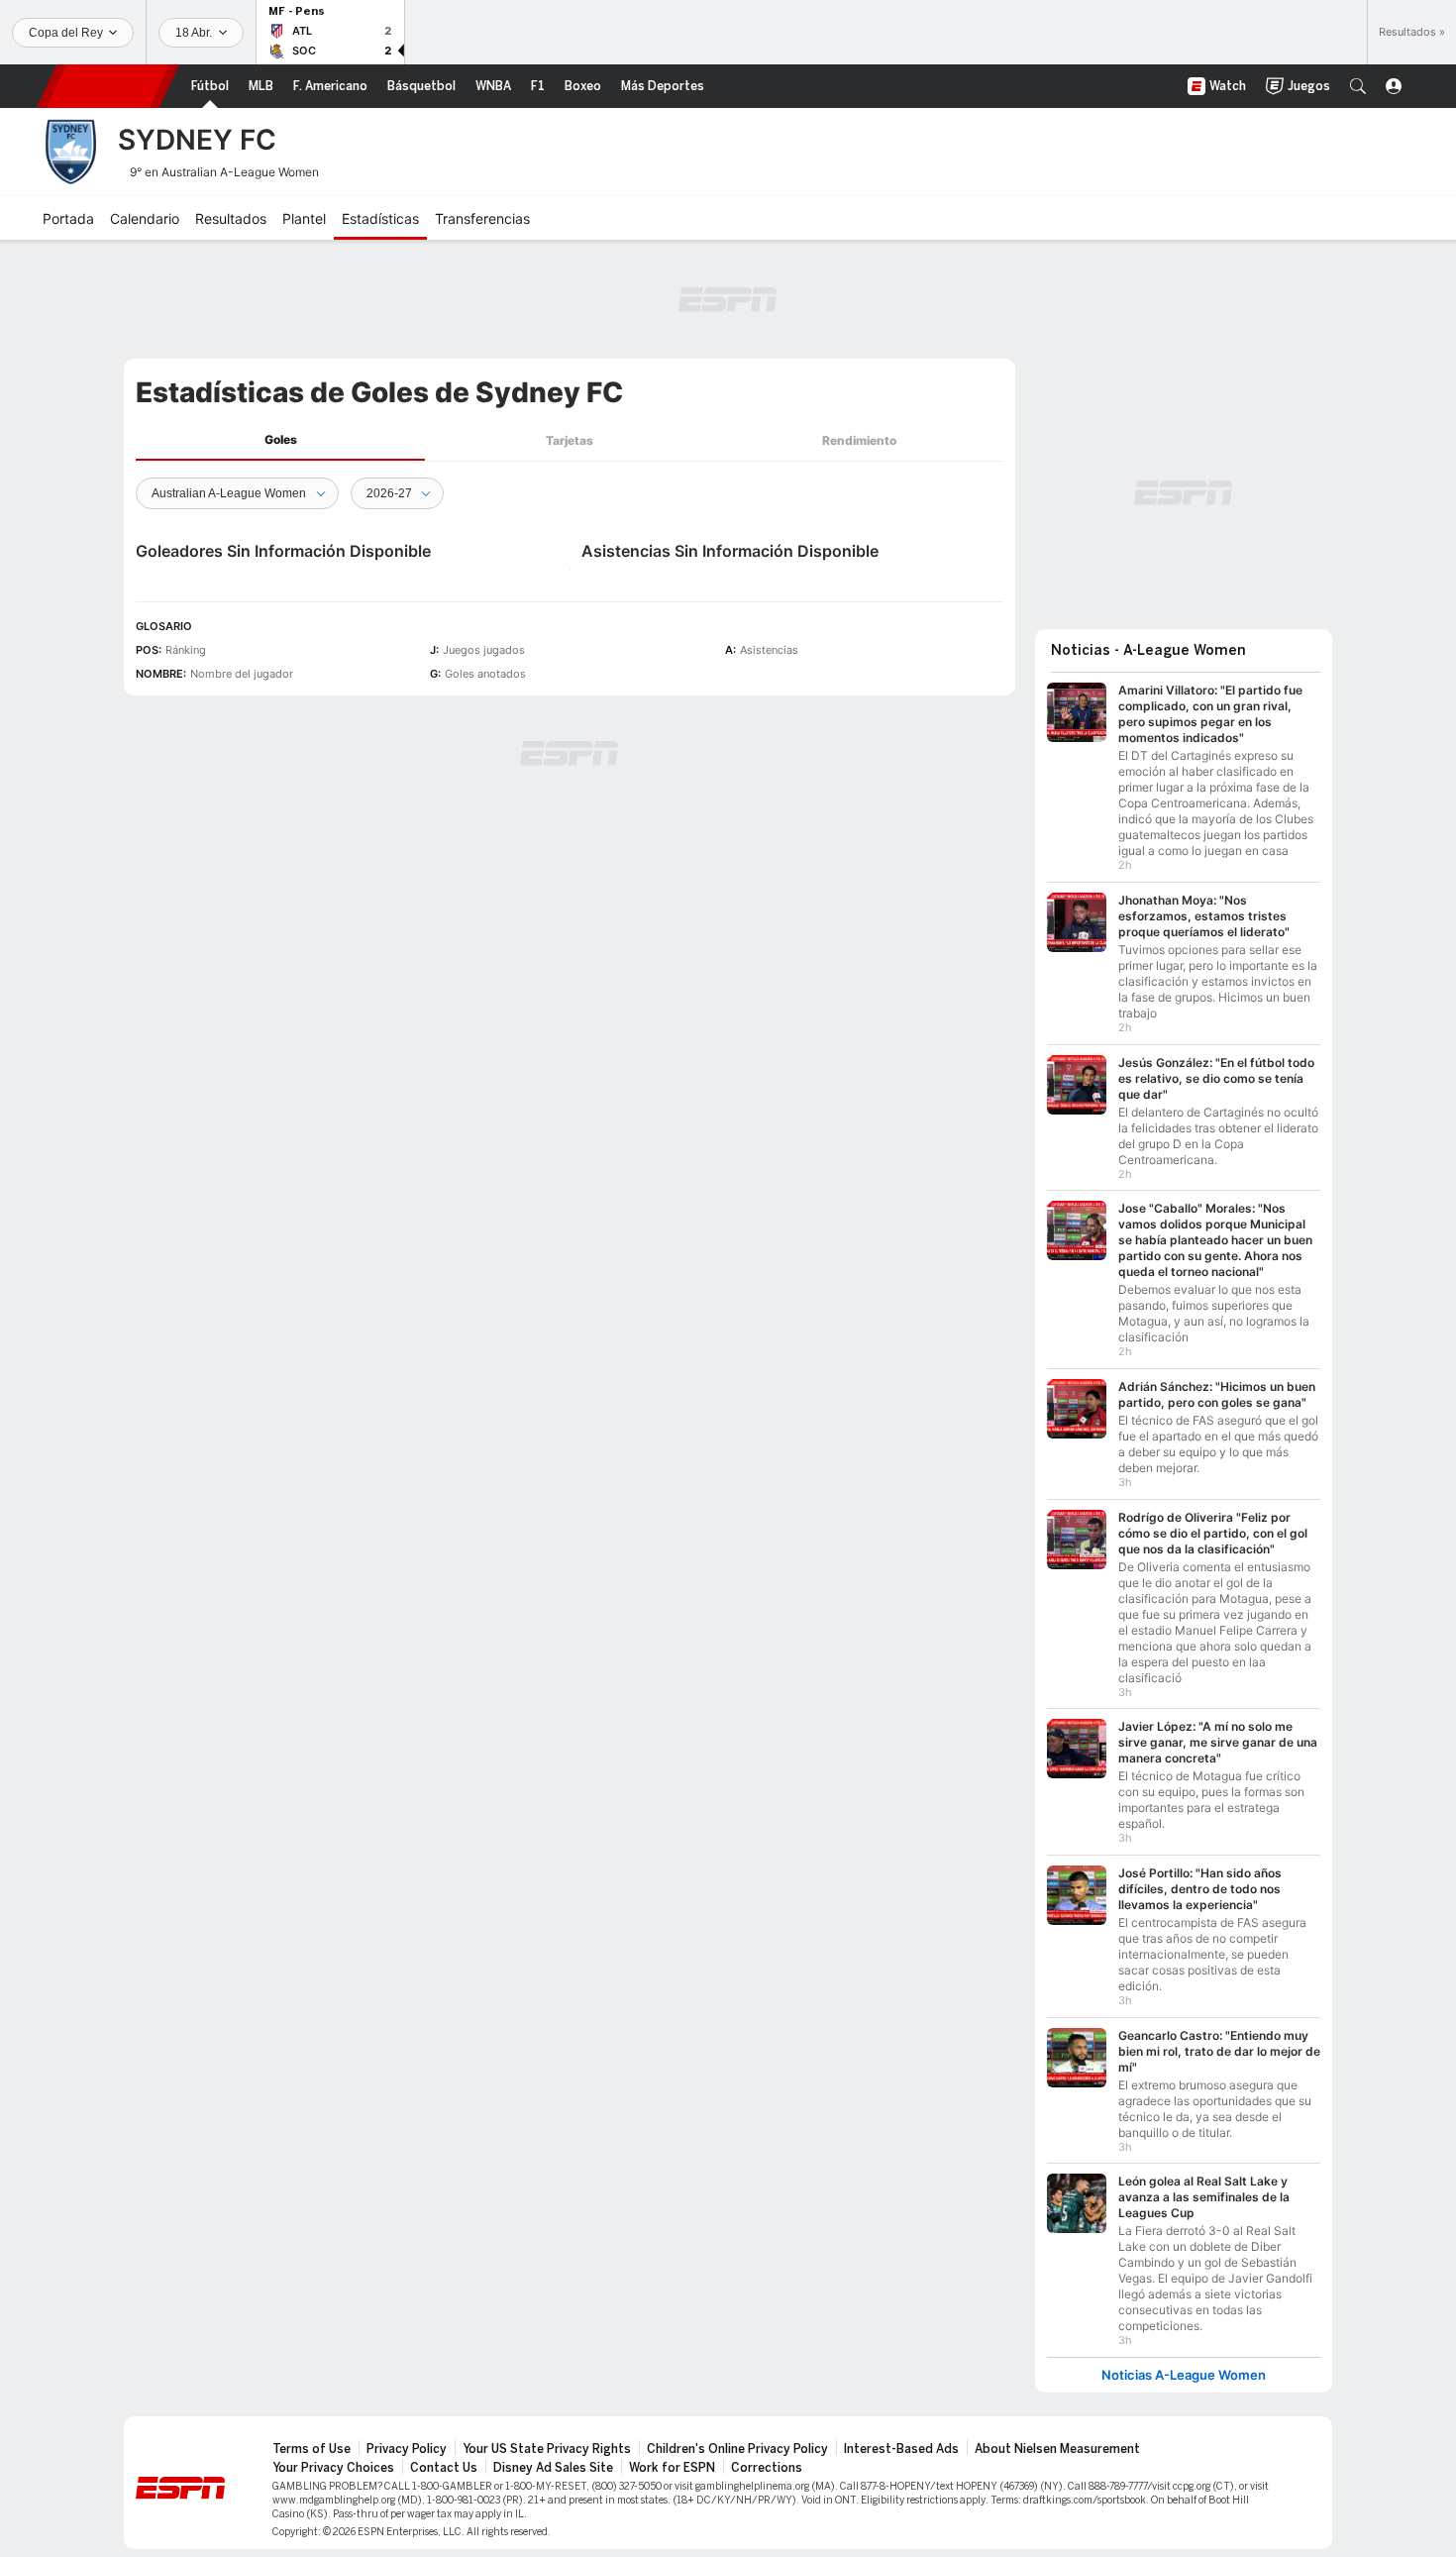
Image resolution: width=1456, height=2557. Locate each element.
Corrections (767, 2468)
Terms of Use (312, 2449)
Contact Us (444, 2468)
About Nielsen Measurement (1057, 2449)
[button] (1358, 86)
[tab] (280, 440)
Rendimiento (859, 440)
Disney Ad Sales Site (553, 2468)
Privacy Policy (407, 2449)
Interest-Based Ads (901, 2449)
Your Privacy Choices (333, 2468)
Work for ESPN (672, 2468)
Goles (281, 439)
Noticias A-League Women (1184, 2375)
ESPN (108, 86)
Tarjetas (570, 440)
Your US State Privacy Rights (547, 2449)
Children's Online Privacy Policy (737, 2449)
